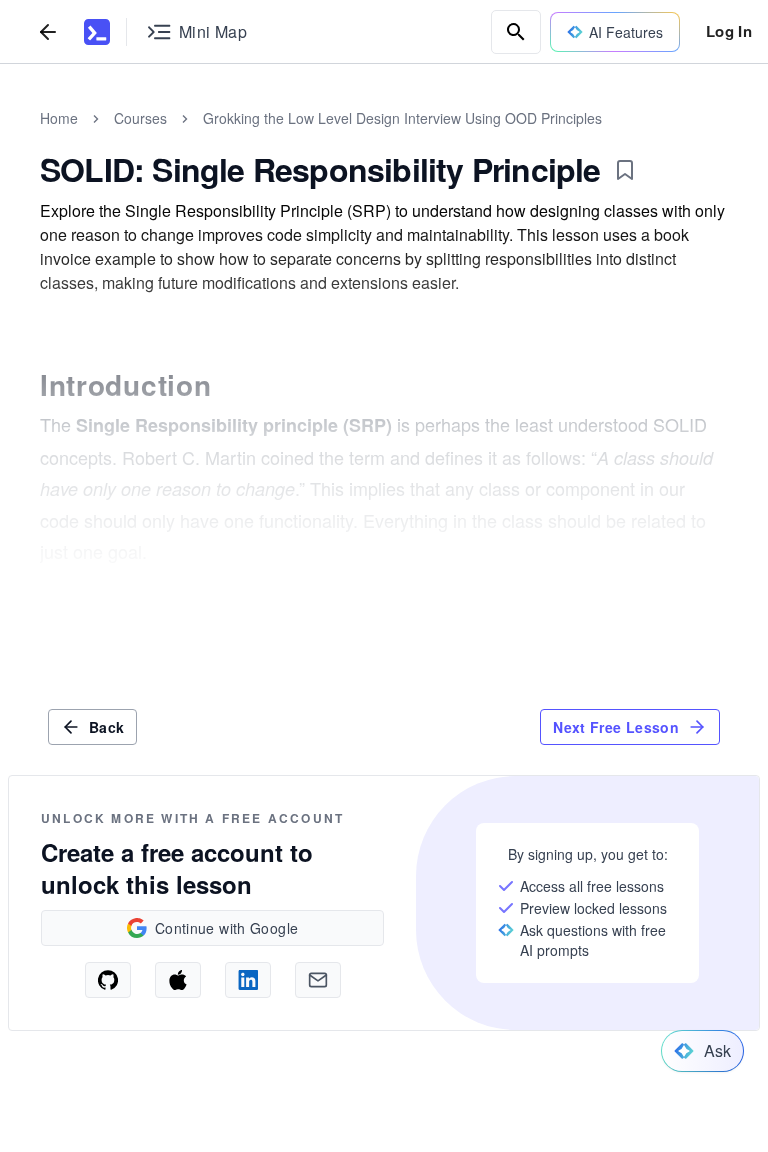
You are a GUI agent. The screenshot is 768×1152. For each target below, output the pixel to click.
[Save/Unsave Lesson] (625, 170)
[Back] (48, 31)
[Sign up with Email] (318, 980)
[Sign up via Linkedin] (248, 980)
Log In (729, 31)
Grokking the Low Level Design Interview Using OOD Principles (402, 118)
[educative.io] (97, 32)
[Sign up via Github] (108, 980)
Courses (140, 118)
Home (59, 118)
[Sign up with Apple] (178, 980)
